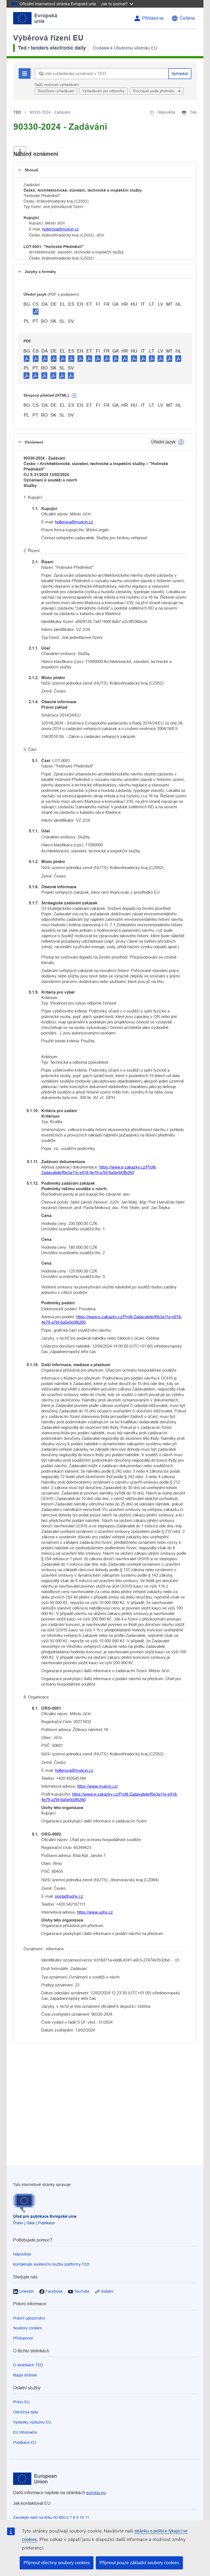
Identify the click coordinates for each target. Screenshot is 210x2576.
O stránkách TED (28, 2365)
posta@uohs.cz (69, 1896)
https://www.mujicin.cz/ (97, 1786)
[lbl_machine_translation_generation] (74, 396)
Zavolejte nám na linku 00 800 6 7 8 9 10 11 (51, 2517)
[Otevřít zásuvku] (20, 151)
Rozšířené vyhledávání (56, 91)
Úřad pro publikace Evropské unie (45, 2216)
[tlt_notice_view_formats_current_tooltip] (181, 442)
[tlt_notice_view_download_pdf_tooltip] (27, 358)
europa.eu (96, 2493)
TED (17, 112)
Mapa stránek (25, 2375)
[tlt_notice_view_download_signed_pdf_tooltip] (36, 311)
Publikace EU (25, 2442)
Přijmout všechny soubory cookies (57, 2563)
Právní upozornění (29, 2318)
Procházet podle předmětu (154, 91)
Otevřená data (26, 2412)
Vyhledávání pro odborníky (103, 91)
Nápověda (22, 2254)
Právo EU (21, 2402)
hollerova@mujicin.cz (60, 229)
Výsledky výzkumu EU (32, 2422)
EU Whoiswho (25, 2432)
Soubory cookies (27, 2328)
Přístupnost (23, 2338)
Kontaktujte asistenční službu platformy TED (51, 2264)
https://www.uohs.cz (95, 1912)
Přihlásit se (153, 18)
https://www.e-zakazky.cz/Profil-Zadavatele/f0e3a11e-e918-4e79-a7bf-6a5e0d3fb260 (99, 1170)
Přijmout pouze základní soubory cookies (139, 2563)
